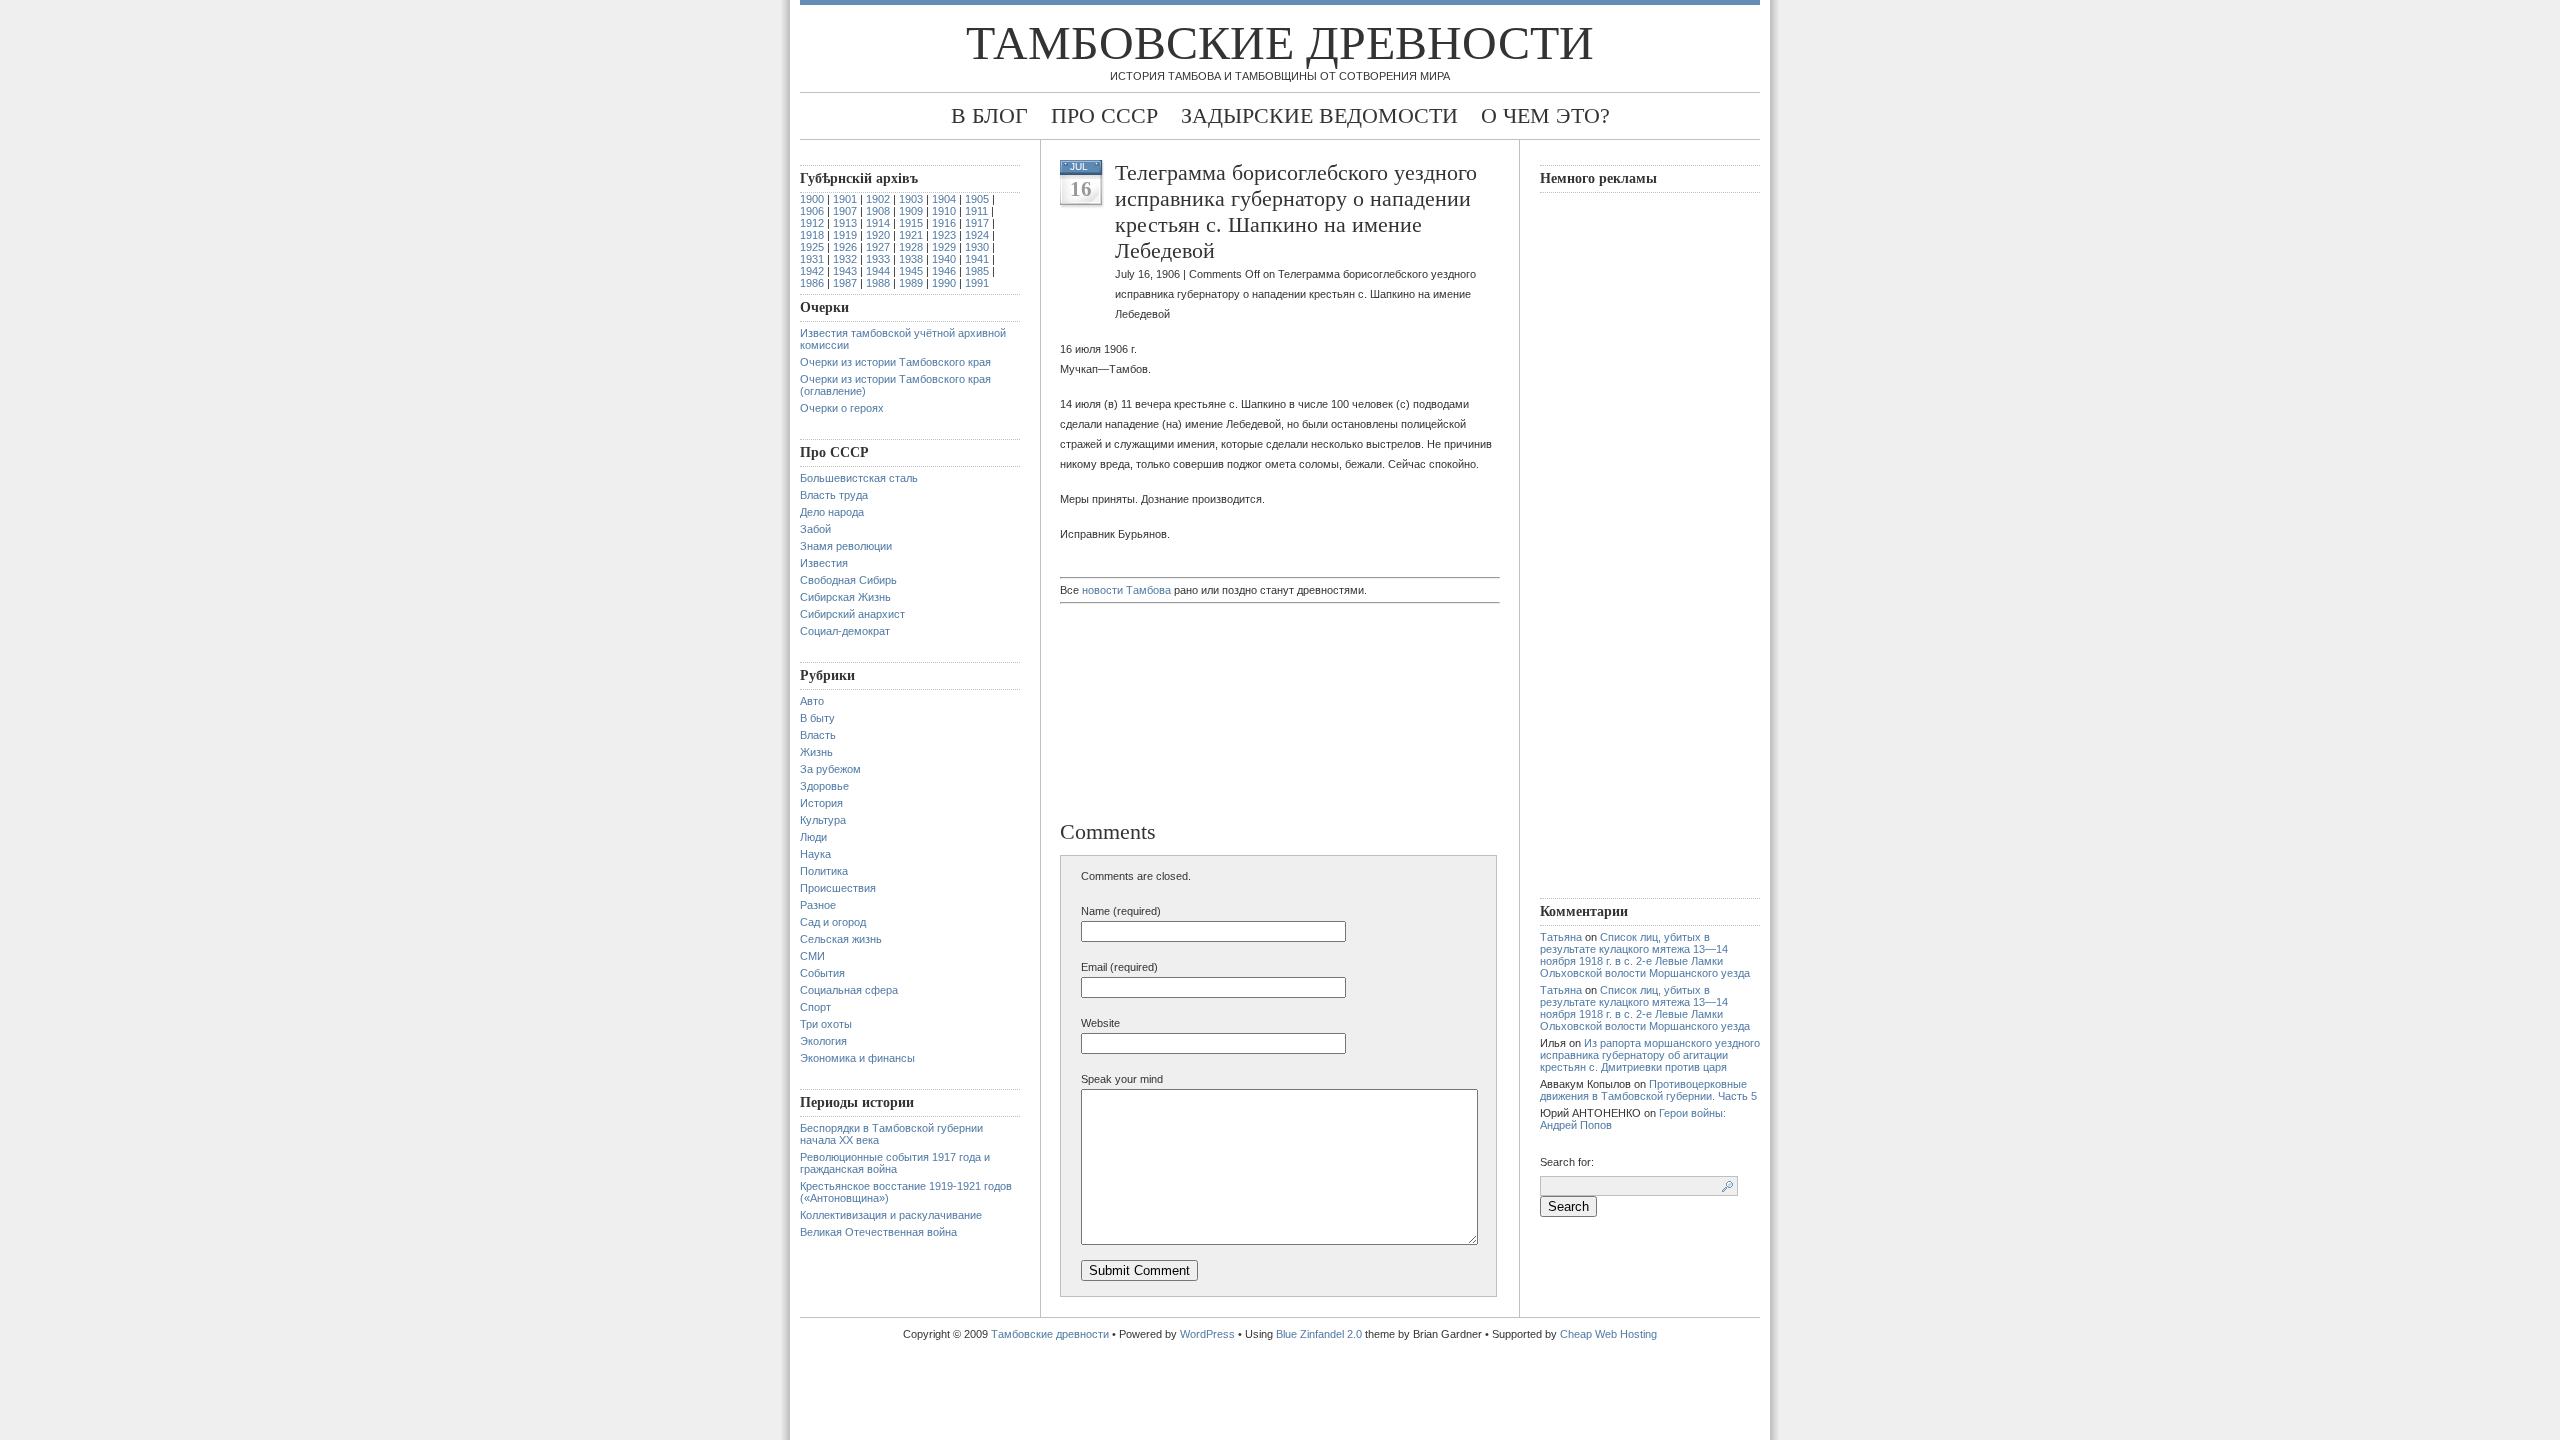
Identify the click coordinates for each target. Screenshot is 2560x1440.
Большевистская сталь (859, 478)
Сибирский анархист (852, 614)
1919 (845, 235)
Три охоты (826, 1024)
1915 (911, 223)
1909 (911, 211)
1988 (878, 283)
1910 (944, 211)
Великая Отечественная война (878, 1232)
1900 (812, 199)
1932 (845, 259)
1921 (911, 235)
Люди (813, 837)
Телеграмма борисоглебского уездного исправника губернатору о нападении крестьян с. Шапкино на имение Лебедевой (1296, 211)
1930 (977, 247)
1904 (944, 199)
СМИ (812, 956)
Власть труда (834, 495)
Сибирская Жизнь (845, 597)
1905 (977, 199)
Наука (815, 854)
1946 (944, 271)
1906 (812, 211)
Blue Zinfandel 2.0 (1319, 1334)
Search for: (1567, 1162)
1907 (845, 211)
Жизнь (816, 752)
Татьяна (1561, 937)
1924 (977, 235)
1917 (977, 223)
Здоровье (824, 786)
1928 (911, 247)
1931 (812, 259)
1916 (944, 223)
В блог (989, 115)
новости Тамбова (1126, 590)
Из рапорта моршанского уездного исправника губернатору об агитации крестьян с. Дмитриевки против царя (1650, 1055)
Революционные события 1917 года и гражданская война (895, 1163)
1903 (911, 199)
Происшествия (838, 888)
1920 (878, 235)
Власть (818, 735)
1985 (977, 271)
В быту (817, 718)
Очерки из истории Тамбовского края (895, 362)
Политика (824, 871)
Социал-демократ (845, 631)
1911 (976, 211)
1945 (911, 271)
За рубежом (830, 769)
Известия (824, 563)
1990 (944, 283)
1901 (845, 199)
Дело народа (832, 512)
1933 (878, 259)
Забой (815, 529)
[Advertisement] (1165, 714)
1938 (911, 259)
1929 (944, 247)
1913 (845, 223)
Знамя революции (846, 546)
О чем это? (1545, 115)
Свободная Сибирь (848, 580)
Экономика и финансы (857, 1058)
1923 (944, 235)
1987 (845, 283)
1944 (878, 271)
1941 (977, 259)
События (822, 973)
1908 (878, 211)
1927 (878, 247)
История (821, 803)
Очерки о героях (842, 408)
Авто (812, 701)
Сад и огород (833, 922)
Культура (823, 820)
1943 (845, 271)
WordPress (1207, 1334)
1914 (878, 223)
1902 (878, 199)
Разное (818, 905)
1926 (845, 247)
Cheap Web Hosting (1608, 1334)
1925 (812, 247)
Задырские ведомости (1319, 115)
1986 (812, 283)
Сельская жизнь (841, 939)
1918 (812, 235)
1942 (812, 271)
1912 (812, 223)
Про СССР (1104, 115)
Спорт (815, 1007)
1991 (977, 283)
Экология (823, 1041)
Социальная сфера (849, 990)
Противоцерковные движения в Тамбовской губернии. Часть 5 (1648, 1090)
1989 (911, 283)
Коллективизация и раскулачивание (891, 1215)
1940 (944, 259)
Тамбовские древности (1280, 42)
